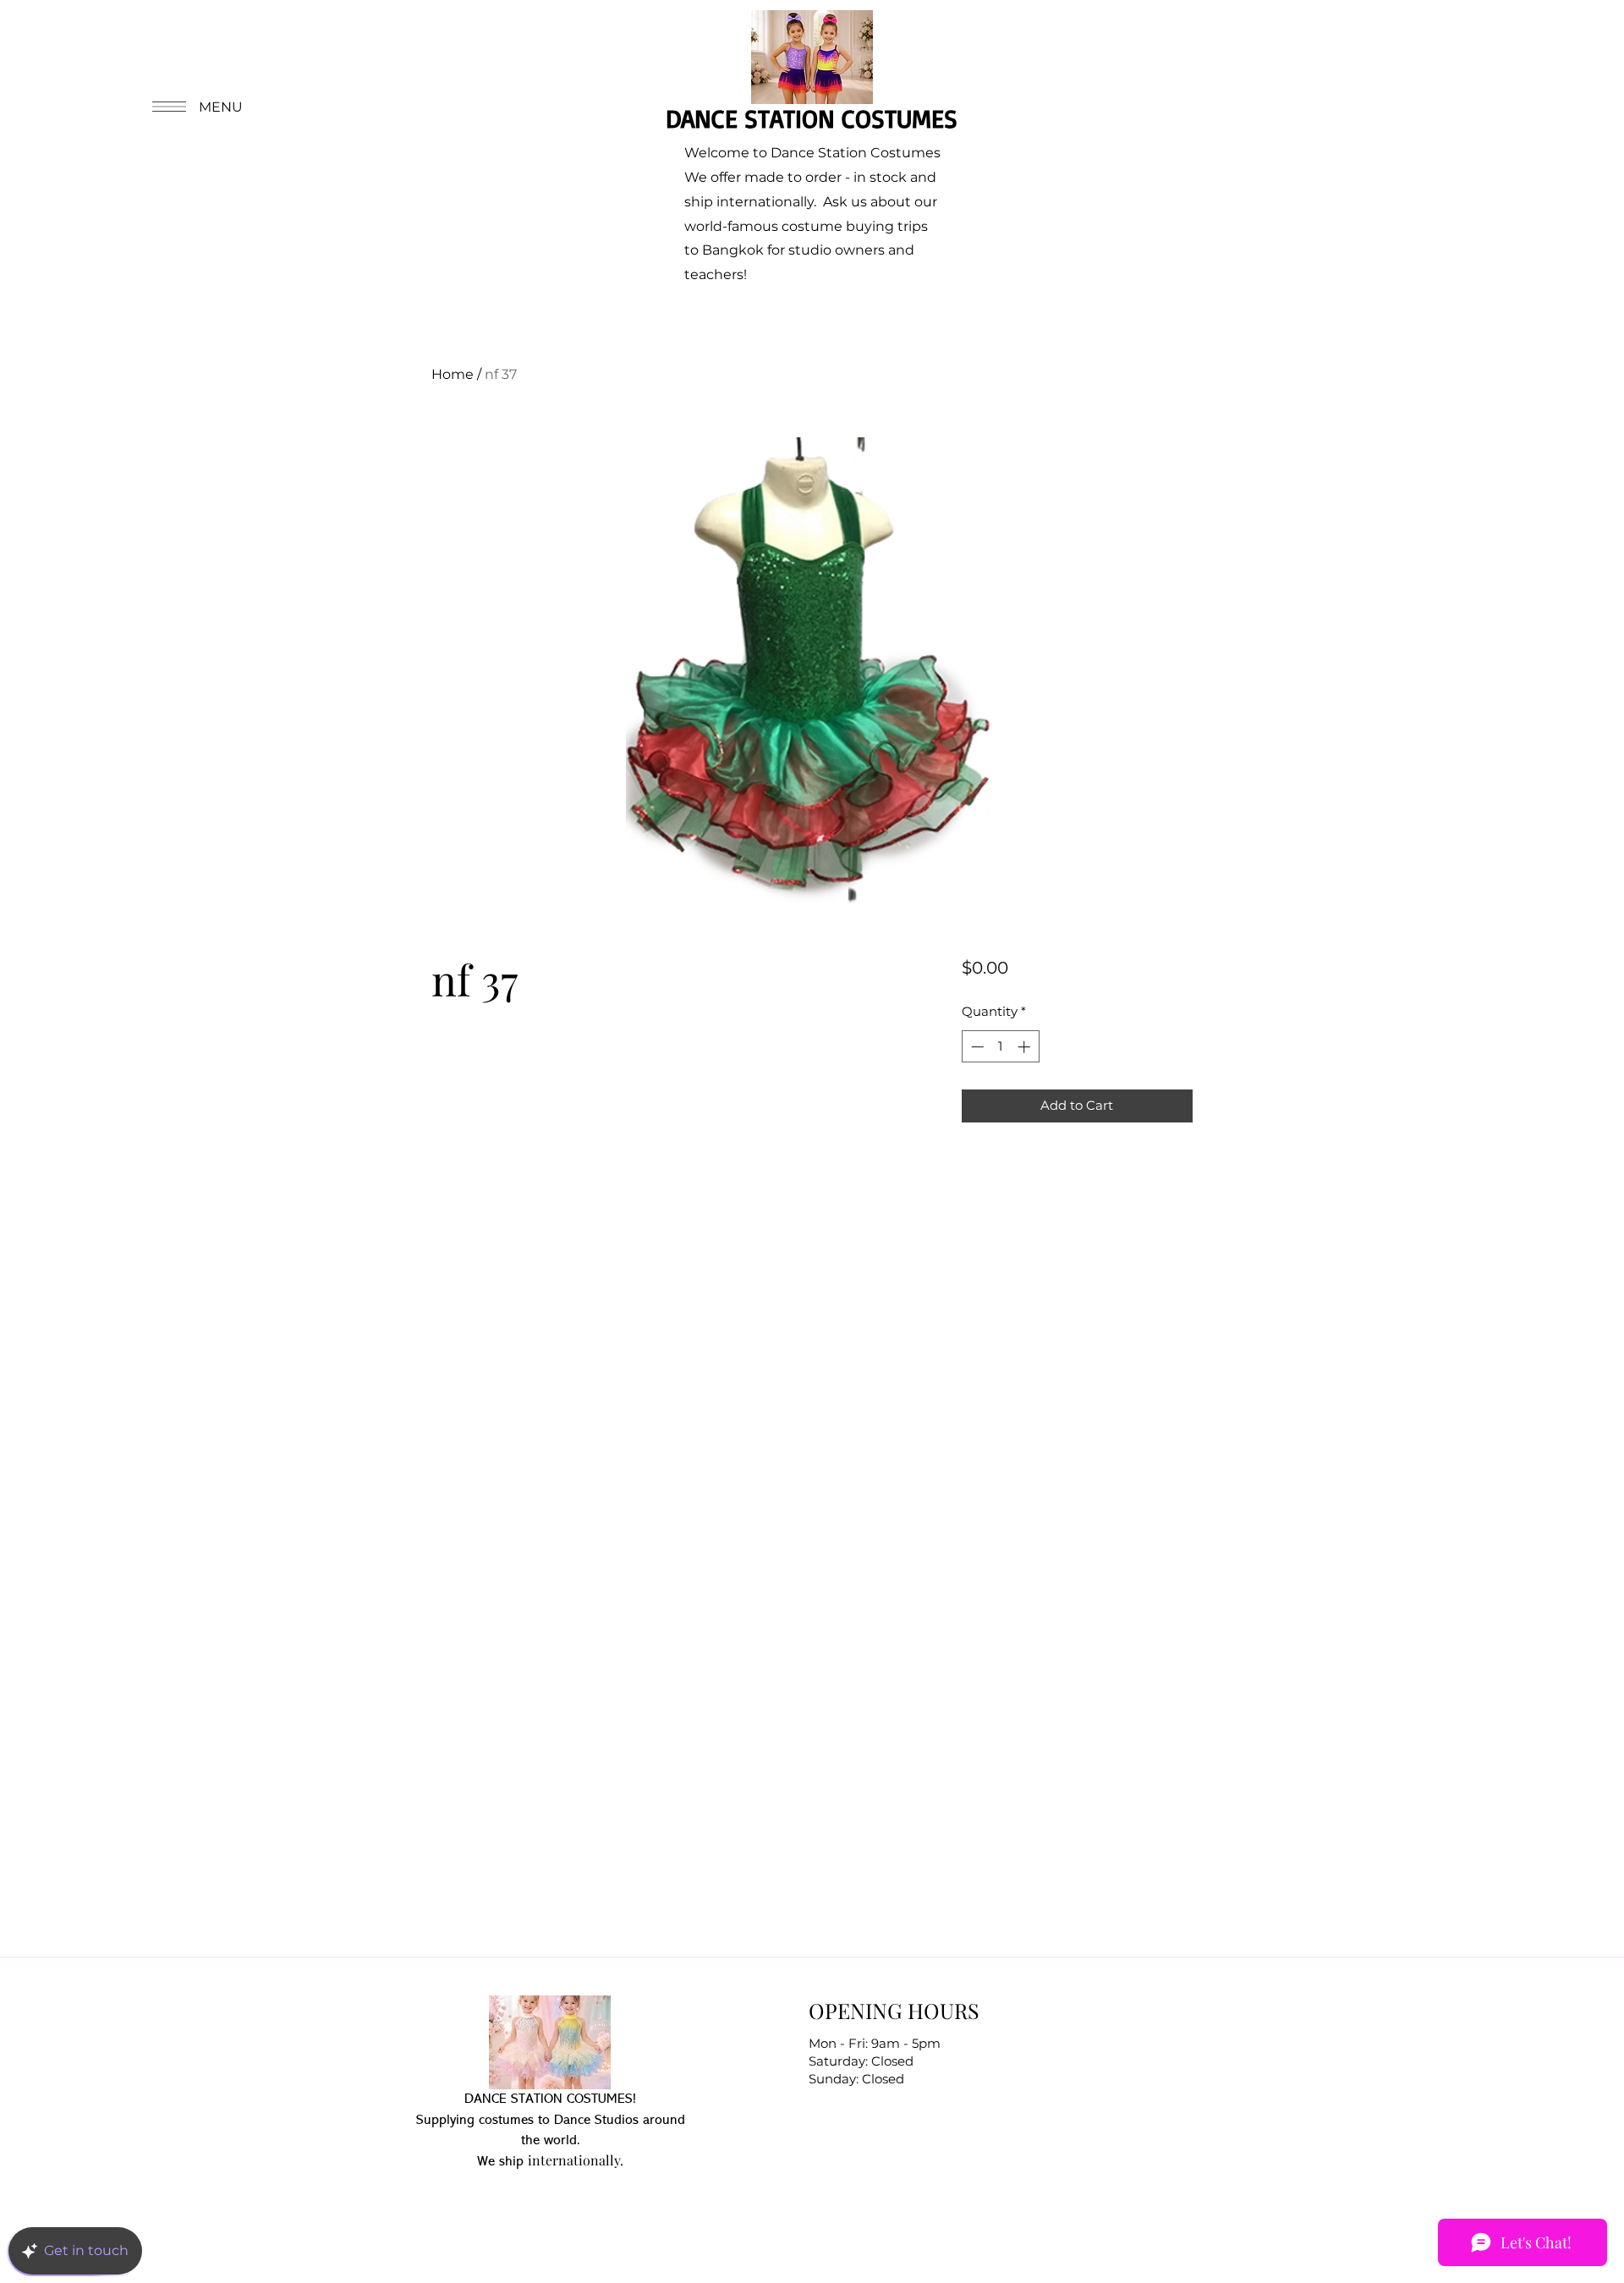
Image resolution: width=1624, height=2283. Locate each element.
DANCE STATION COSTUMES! (550, 2099)
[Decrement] (976, 1047)
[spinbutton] (1000, 1047)
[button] (195, 107)
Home (453, 374)
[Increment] (1026, 1047)
